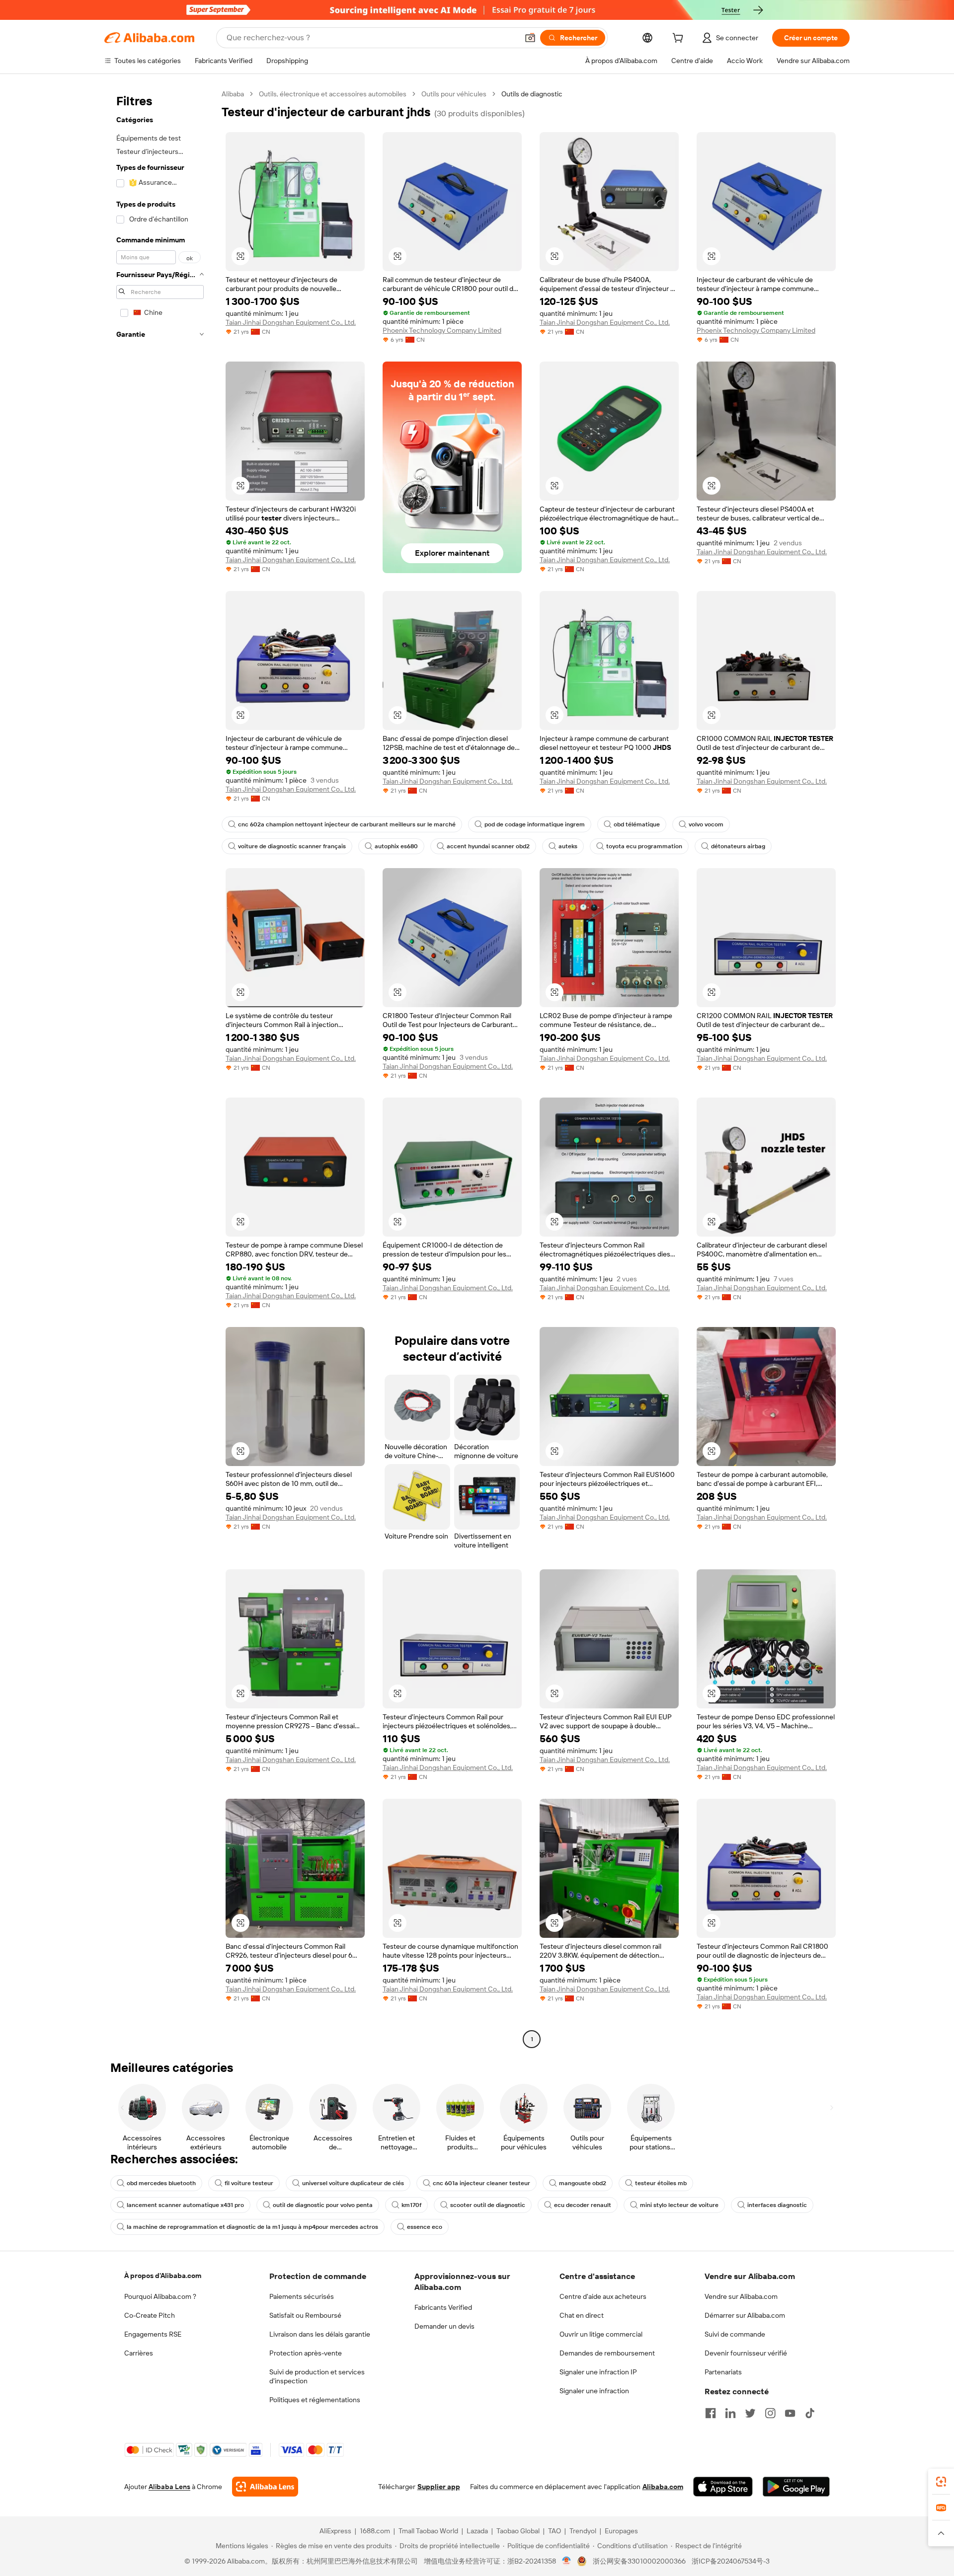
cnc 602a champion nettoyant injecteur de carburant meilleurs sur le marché (347, 824)
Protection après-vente (306, 2353)
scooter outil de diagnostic (488, 2205)
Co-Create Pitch (150, 2315)
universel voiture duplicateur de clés (353, 2183)
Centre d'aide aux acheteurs (603, 2296)
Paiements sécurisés (302, 2296)
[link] (941, 2482)
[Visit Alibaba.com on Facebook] (711, 2413)
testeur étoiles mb (661, 2183)
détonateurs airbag (738, 846)
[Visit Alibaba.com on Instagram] (770, 2413)
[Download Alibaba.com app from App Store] (723, 2487)
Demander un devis (444, 2326)
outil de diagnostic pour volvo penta (323, 2205)
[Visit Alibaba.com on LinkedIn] (730, 2413)
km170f (411, 2205)
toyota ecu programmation (644, 846)
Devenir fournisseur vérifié (746, 2353)
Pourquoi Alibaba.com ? (160, 2296)
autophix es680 (396, 846)
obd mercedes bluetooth (161, 2183)
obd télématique (637, 824)
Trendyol (583, 2531)
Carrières (139, 2353)
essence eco (425, 2227)
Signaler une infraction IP (598, 2372)
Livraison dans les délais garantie (320, 2334)
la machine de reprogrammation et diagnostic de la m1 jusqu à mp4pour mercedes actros (252, 2227)
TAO (555, 2531)
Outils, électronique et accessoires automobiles (333, 94)
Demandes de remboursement (607, 2353)
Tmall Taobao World (428, 2531)
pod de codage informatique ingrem (535, 824)
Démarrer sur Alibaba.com (745, 2315)
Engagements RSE (153, 2334)
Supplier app (439, 2487)
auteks (568, 846)
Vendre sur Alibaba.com (741, 2296)
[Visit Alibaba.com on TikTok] (810, 2413)
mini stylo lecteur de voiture (679, 2205)
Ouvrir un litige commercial (601, 2334)
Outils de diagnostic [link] (532, 94)
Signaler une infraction (594, 2391)
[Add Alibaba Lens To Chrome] (265, 2487)
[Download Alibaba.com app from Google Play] (796, 2487)
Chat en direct (582, 2315)
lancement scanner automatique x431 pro (185, 2205)
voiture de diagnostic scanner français (292, 846)
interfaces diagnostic (777, 2205)
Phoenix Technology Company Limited (442, 330)
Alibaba (233, 94)
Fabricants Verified (443, 2307)
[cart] (680, 39)
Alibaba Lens (169, 2487)
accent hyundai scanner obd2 (488, 846)
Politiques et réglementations (315, 2400)
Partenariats (723, 2372)
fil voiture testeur (249, 2183)
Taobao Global (518, 2531)
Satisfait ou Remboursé (305, 2315)
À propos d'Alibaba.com (163, 2276)
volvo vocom (706, 824)
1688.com (375, 2531)
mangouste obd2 (583, 2183)
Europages (621, 2531)
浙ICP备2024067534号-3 (731, 2561)
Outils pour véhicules (454, 94)
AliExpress (335, 2531)
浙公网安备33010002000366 (639, 2561)
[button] (530, 38)
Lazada (477, 2531)
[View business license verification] (567, 2561)
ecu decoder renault (583, 2205)
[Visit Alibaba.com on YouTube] (790, 2413)
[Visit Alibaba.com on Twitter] (750, 2413)
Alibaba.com (663, 2487)
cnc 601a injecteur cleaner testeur (481, 2183)
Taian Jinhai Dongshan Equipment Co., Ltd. (291, 322)
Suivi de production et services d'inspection (317, 2376)
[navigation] (160, 1068)
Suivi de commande (735, 2334)
